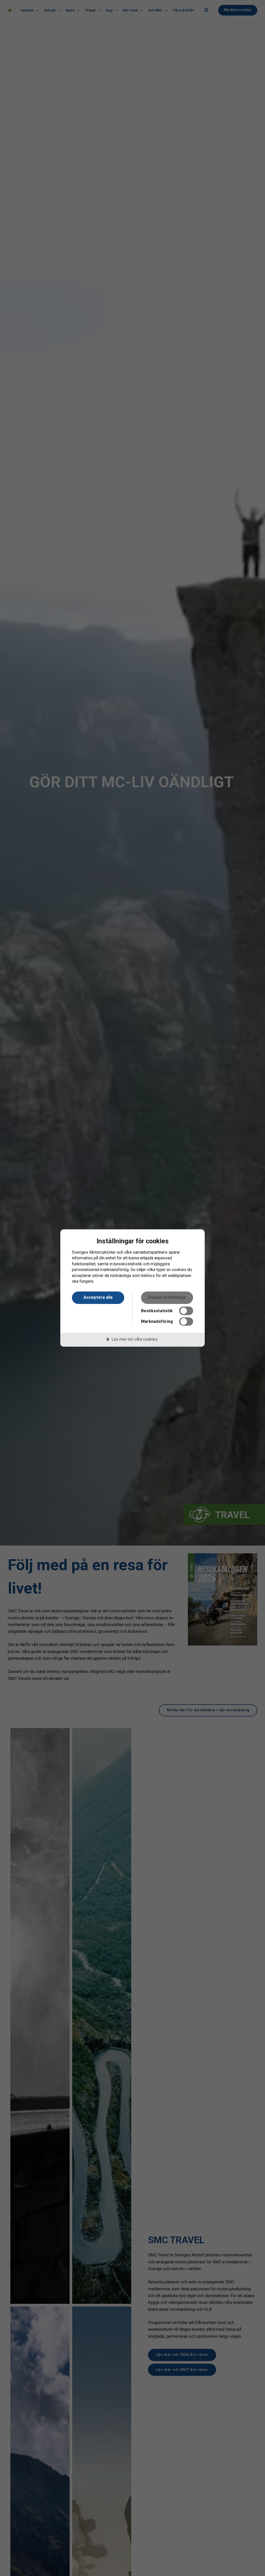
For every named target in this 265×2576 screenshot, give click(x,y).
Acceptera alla (98, 1297)
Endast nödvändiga (167, 1297)
